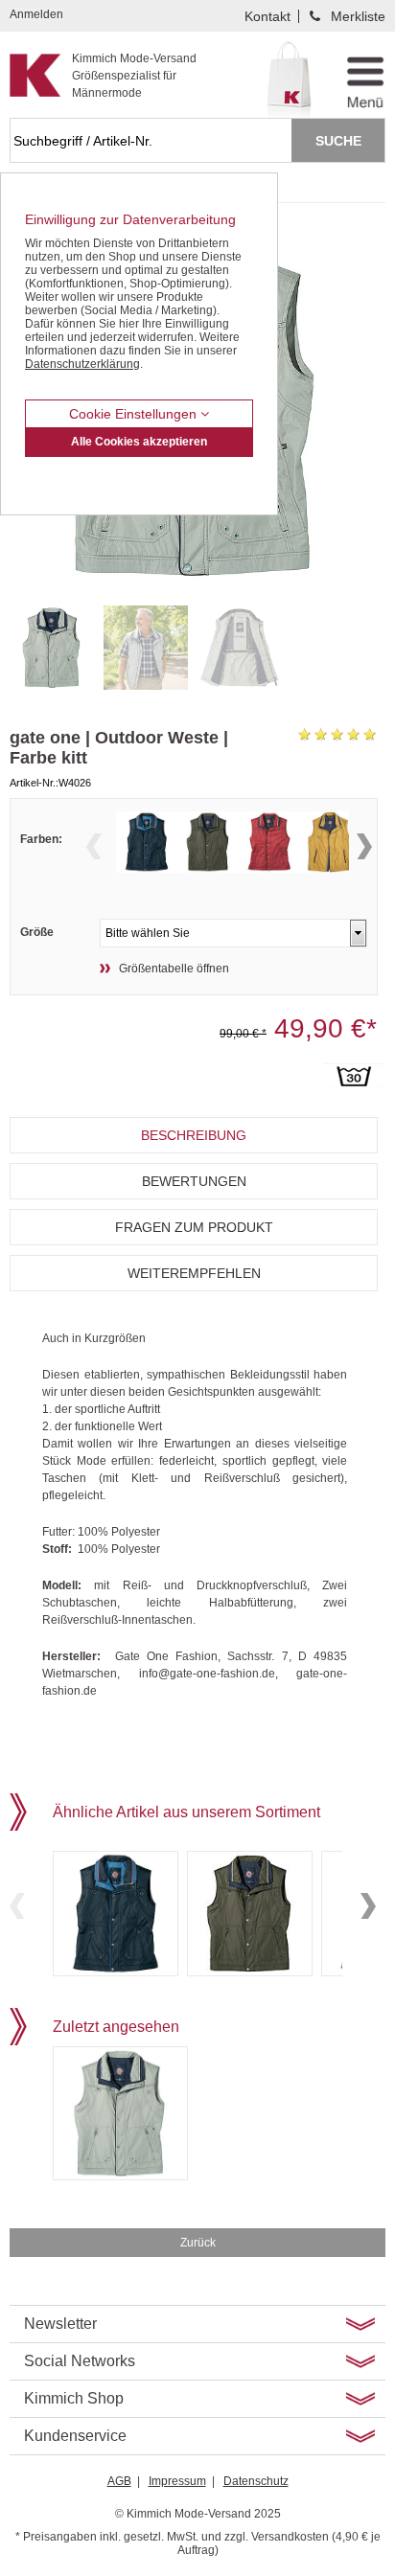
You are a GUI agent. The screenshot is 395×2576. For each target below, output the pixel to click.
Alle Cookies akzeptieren (139, 442)
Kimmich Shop (74, 2398)
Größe (37, 932)
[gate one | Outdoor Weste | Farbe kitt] (52, 648)
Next (364, 846)
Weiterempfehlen (194, 1273)
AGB (119, 2481)
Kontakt (267, 16)
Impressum (177, 2481)
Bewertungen (194, 1181)
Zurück (198, 2243)
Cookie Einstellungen (135, 414)
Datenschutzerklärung (82, 364)
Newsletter (60, 2324)
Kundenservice (75, 2436)
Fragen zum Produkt (194, 1227)
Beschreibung (194, 1135)
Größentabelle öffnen (174, 969)
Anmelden (36, 14)
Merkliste (358, 16)
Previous (94, 846)
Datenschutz (256, 2481)
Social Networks (80, 2361)
